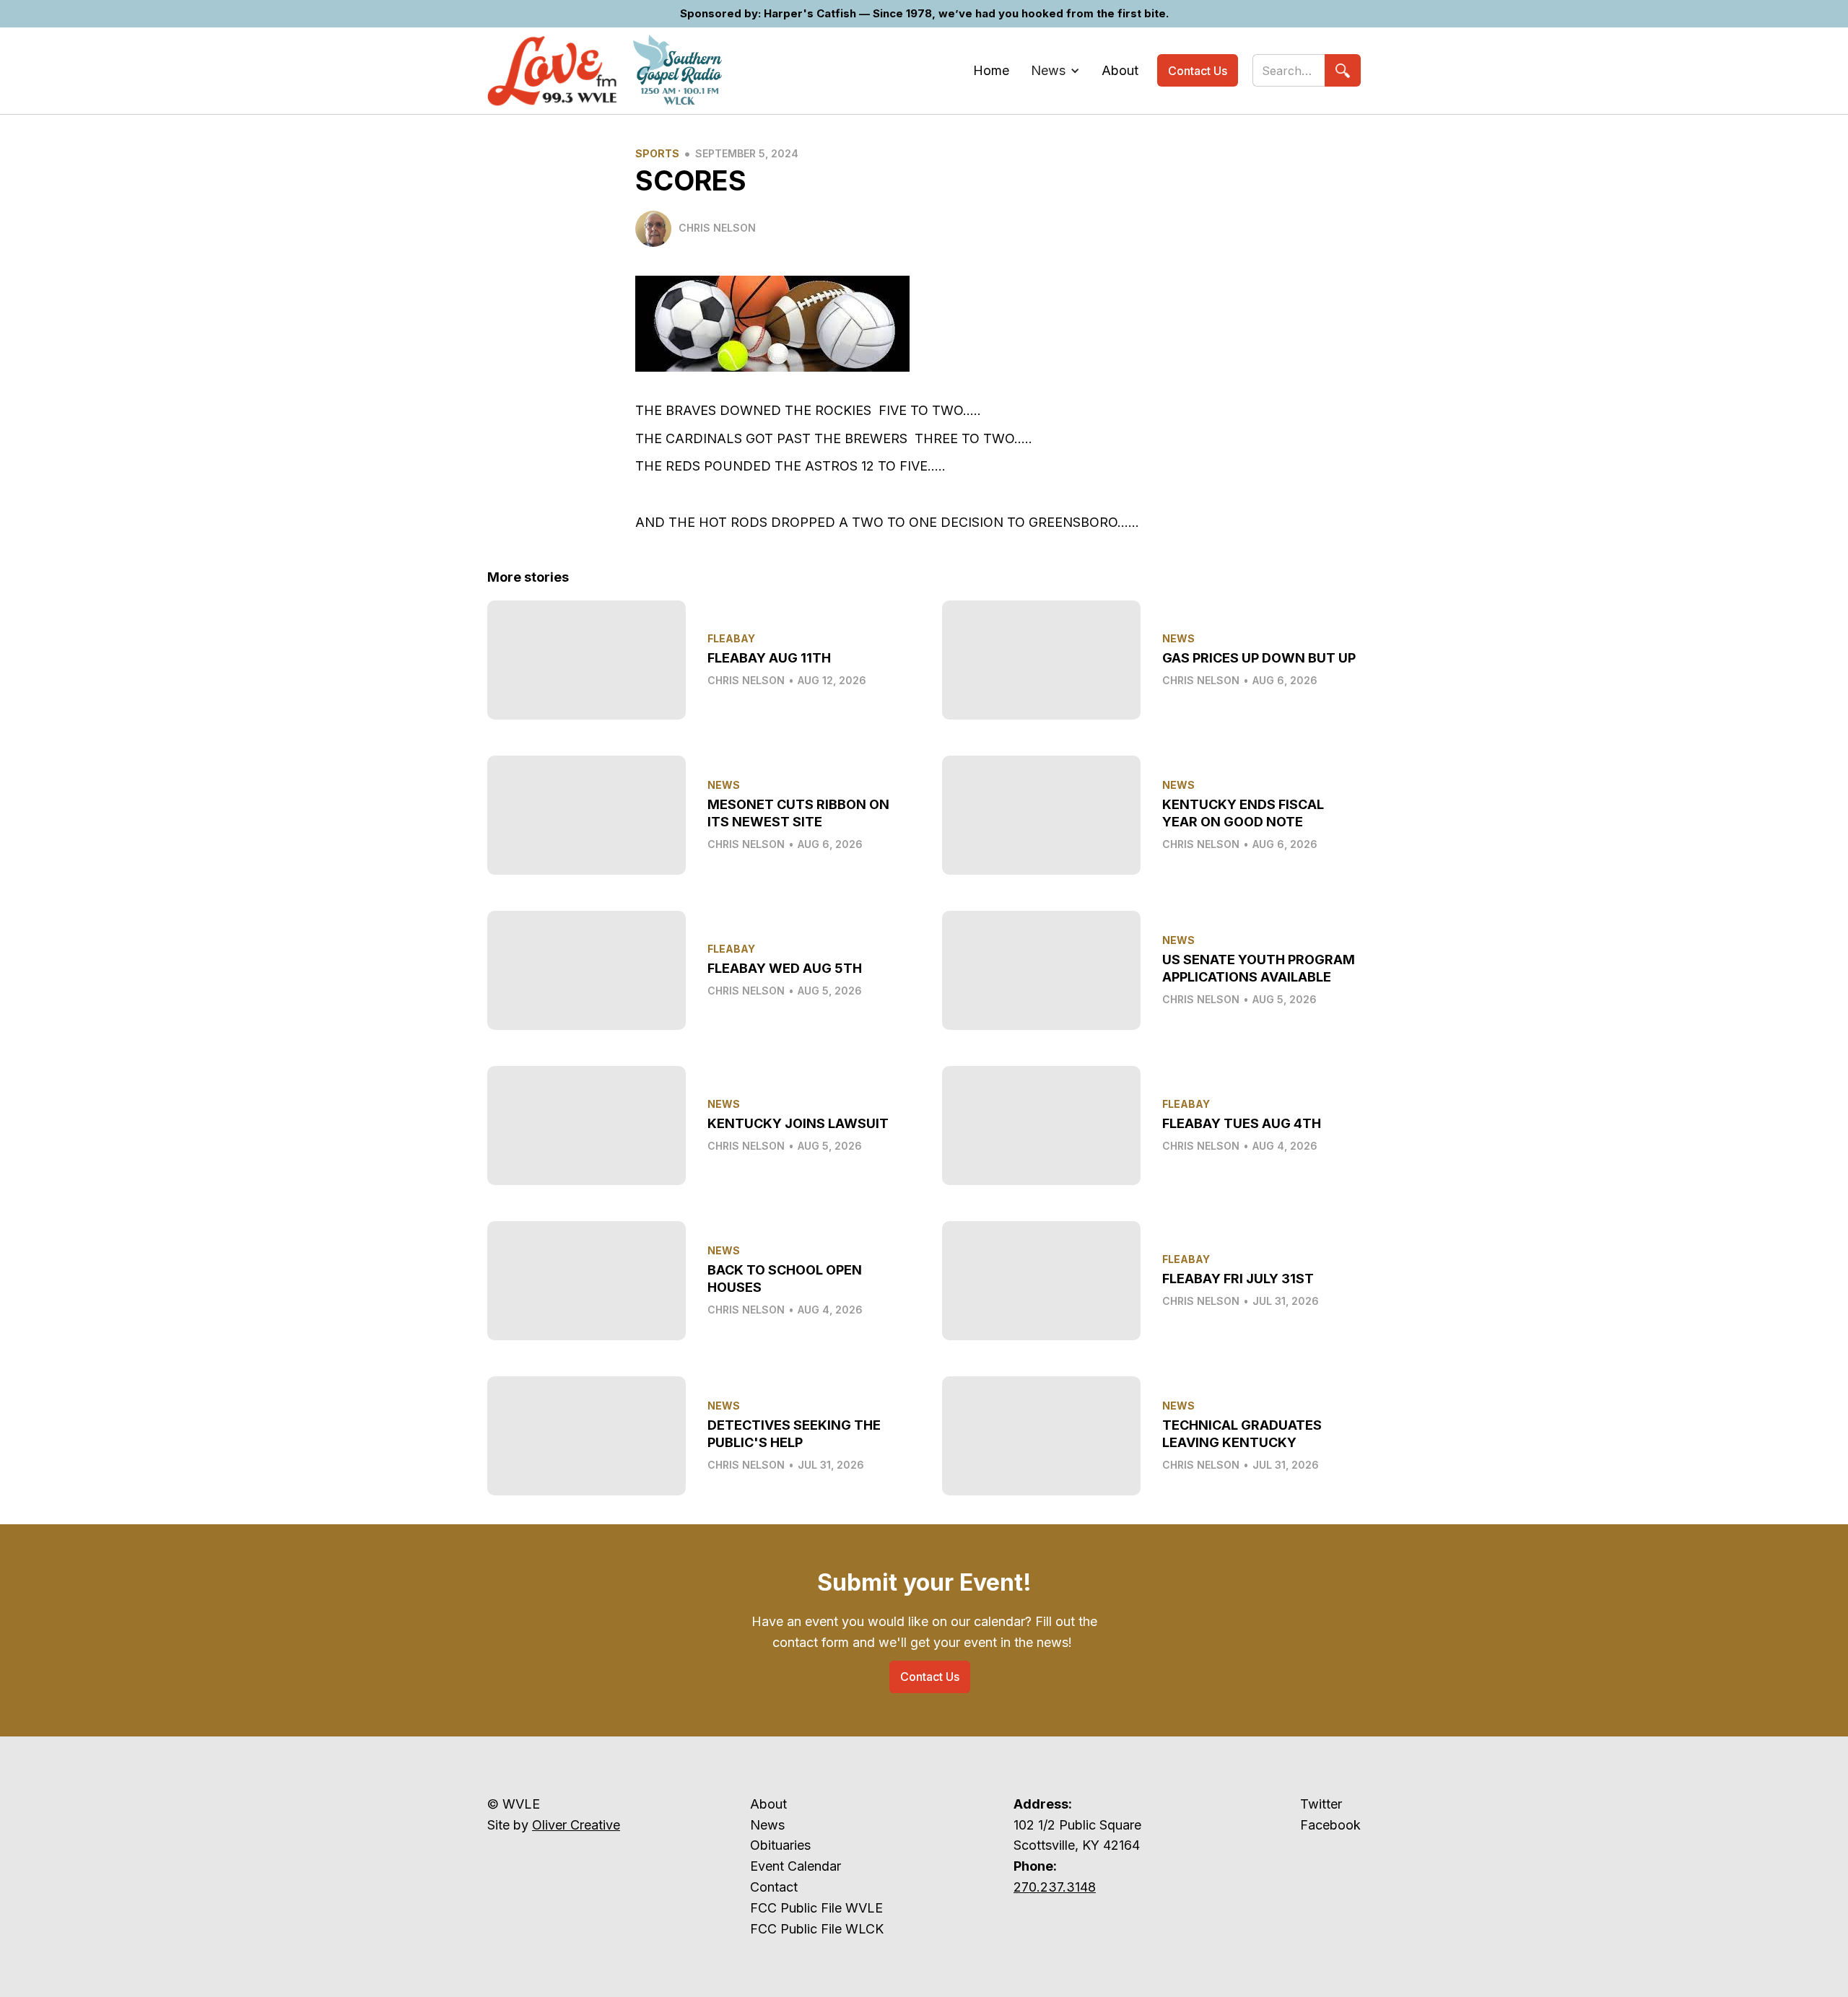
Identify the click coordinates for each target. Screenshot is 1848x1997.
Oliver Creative (576, 1825)
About (768, 1804)
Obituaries (780, 1845)
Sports (657, 153)
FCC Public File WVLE (816, 1908)
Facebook (1330, 1825)
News (767, 1825)
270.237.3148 (1055, 1887)
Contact (774, 1887)
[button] (1055, 71)
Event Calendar (796, 1866)
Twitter (1321, 1804)
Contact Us (1198, 71)
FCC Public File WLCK (817, 1929)
